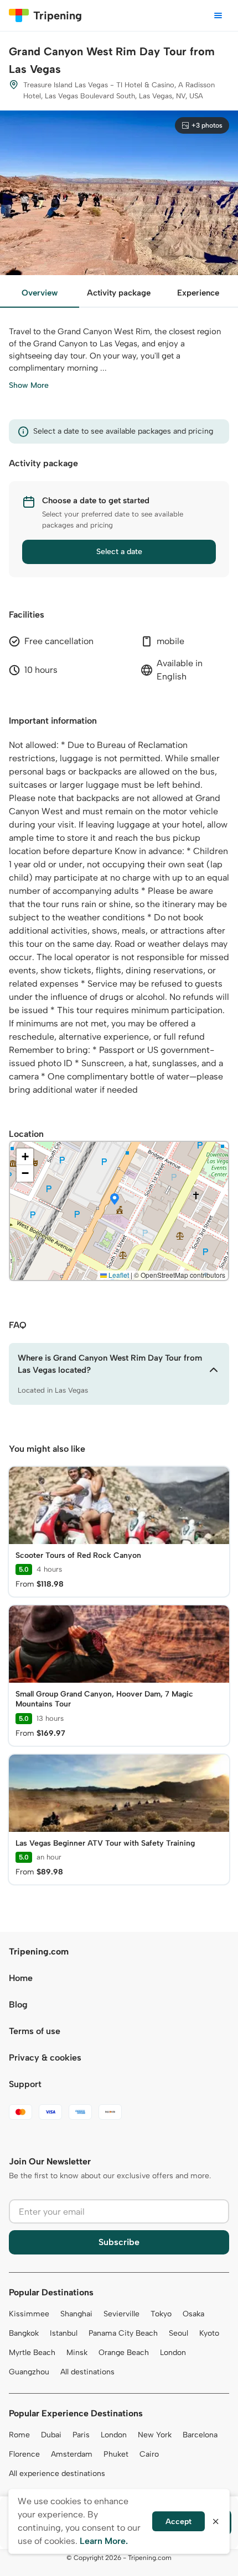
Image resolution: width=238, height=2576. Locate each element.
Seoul (178, 2333)
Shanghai (76, 2314)
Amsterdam (72, 2454)
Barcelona (200, 2435)
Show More (29, 385)
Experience (198, 293)
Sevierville (121, 2314)
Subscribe (119, 2242)
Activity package (119, 293)
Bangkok (24, 2333)
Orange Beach (124, 2353)
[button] (115, 1200)
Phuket (116, 2454)
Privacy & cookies (45, 2058)
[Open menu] (218, 15)
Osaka (193, 2314)
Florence (24, 2454)
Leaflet (118, 1275)
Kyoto (209, 2333)
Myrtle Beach (32, 2353)
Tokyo (161, 2314)
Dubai (51, 2435)
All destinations (87, 2372)
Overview (40, 293)
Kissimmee (29, 2314)
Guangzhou (29, 2372)
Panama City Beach (123, 2333)
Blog (18, 2005)
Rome (19, 2435)
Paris (81, 2435)
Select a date (119, 552)
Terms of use (35, 2031)
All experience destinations (57, 2474)
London (173, 2353)
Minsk (77, 2353)
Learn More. (104, 2541)
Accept (178, 2522)
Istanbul (64, 2333)
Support (25, 2084)
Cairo (149, 2454)
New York (155, 2435)
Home (21, 1978)
